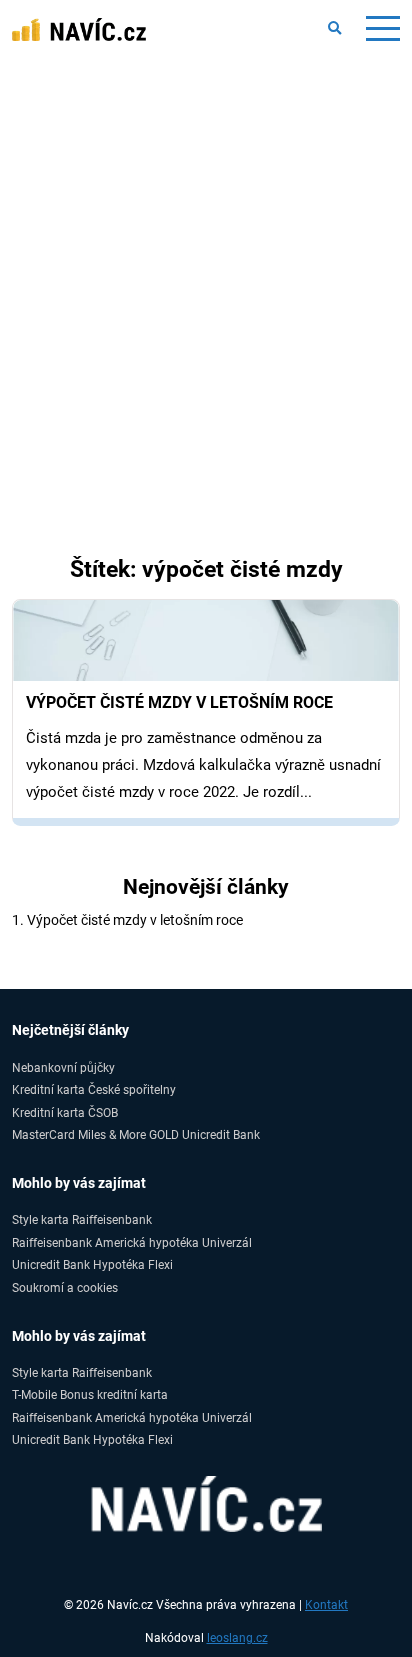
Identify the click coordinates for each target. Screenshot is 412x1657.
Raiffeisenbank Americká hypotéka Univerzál (132, 1242)
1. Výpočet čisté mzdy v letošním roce (127, 920)
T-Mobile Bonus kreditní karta (90, 1394)
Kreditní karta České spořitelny (94, 1089)
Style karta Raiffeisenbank (82, 1219)
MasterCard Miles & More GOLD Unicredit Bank (136, 1134)
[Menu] (382, 28)
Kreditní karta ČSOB (65, 1112)
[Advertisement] (206, 274)
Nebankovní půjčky (63, 1067)
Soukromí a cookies (65, 1287)
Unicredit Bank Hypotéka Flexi (92, 1264)
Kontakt (326, 1605)
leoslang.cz (237, 1638)
